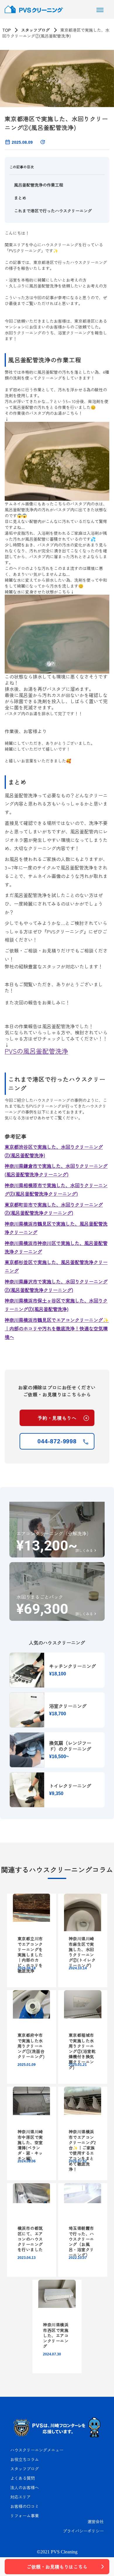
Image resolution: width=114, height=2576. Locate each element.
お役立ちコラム (25, 2459)
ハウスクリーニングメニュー (37, 2450)
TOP (6, 30)
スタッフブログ (35, 30)
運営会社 (96, 2521)
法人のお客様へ (25, 2487)
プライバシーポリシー (83, 2531)
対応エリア (20, 2497)
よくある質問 (23, 2478)
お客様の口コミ (25, 2506)
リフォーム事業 (25, 2516)
